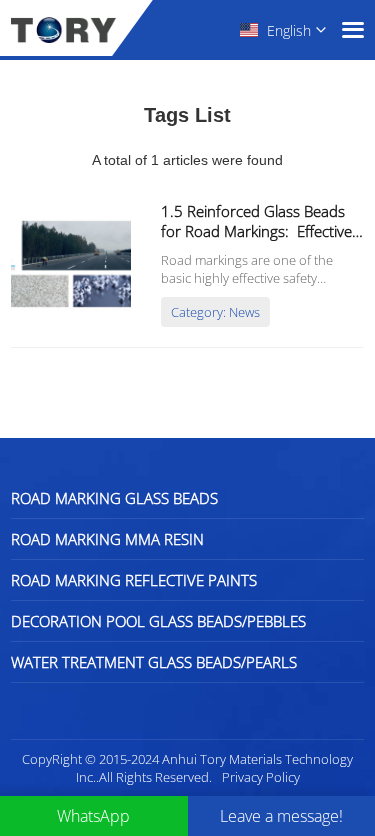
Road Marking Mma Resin (107, 539)
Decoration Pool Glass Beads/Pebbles (158, 621)
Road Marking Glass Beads (114, 498)
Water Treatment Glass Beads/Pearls (154, 662)
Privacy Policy (261, 777)
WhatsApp (93, 816)
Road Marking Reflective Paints (134, 580)
